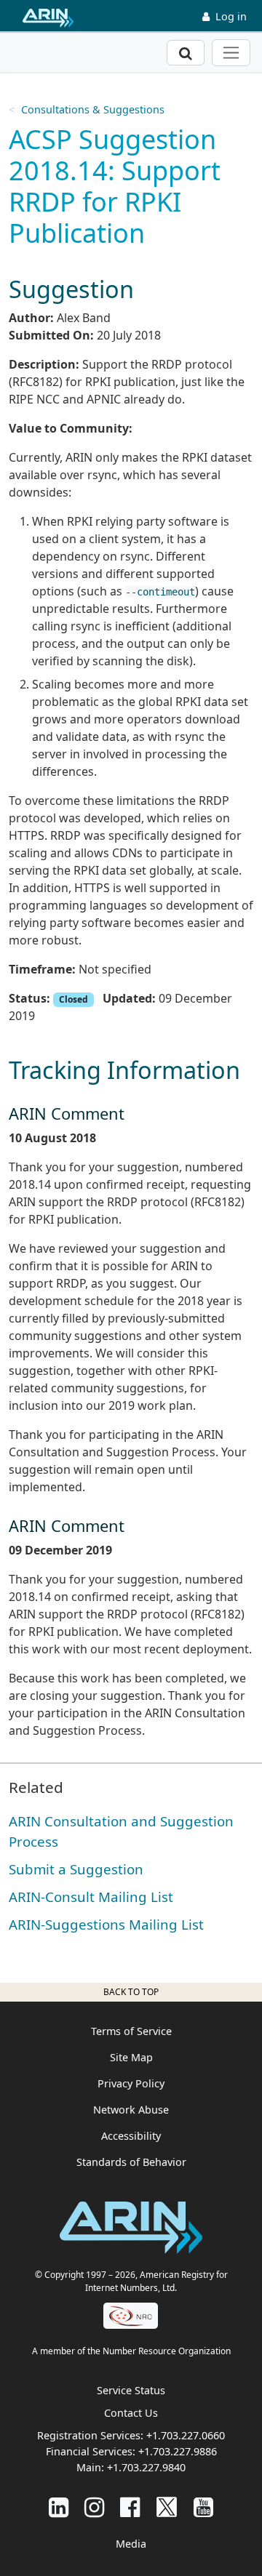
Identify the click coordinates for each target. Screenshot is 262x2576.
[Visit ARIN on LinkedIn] (59, 2507)
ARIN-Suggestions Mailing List (106, 1924)
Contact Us (131, 2413)
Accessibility (131, 2136)
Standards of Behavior (131, 2162)
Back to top (131, 1992)
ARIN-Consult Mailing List (91, 1897)
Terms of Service (131, 2031)
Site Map (131, 2057)
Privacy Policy (131, 2083)
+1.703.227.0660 (186, 2435)
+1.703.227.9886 (178, 2451)
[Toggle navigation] (231, 53)
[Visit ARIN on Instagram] (94, 2507)
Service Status (131, 2390)
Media (131, 2544)
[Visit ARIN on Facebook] (130, 2507)
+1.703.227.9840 (146, 2467)
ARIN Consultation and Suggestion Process (121, 1831)
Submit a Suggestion (76, 1869)
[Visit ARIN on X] (167, 2507)
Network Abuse (131, 2110)
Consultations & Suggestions (93, 109)
